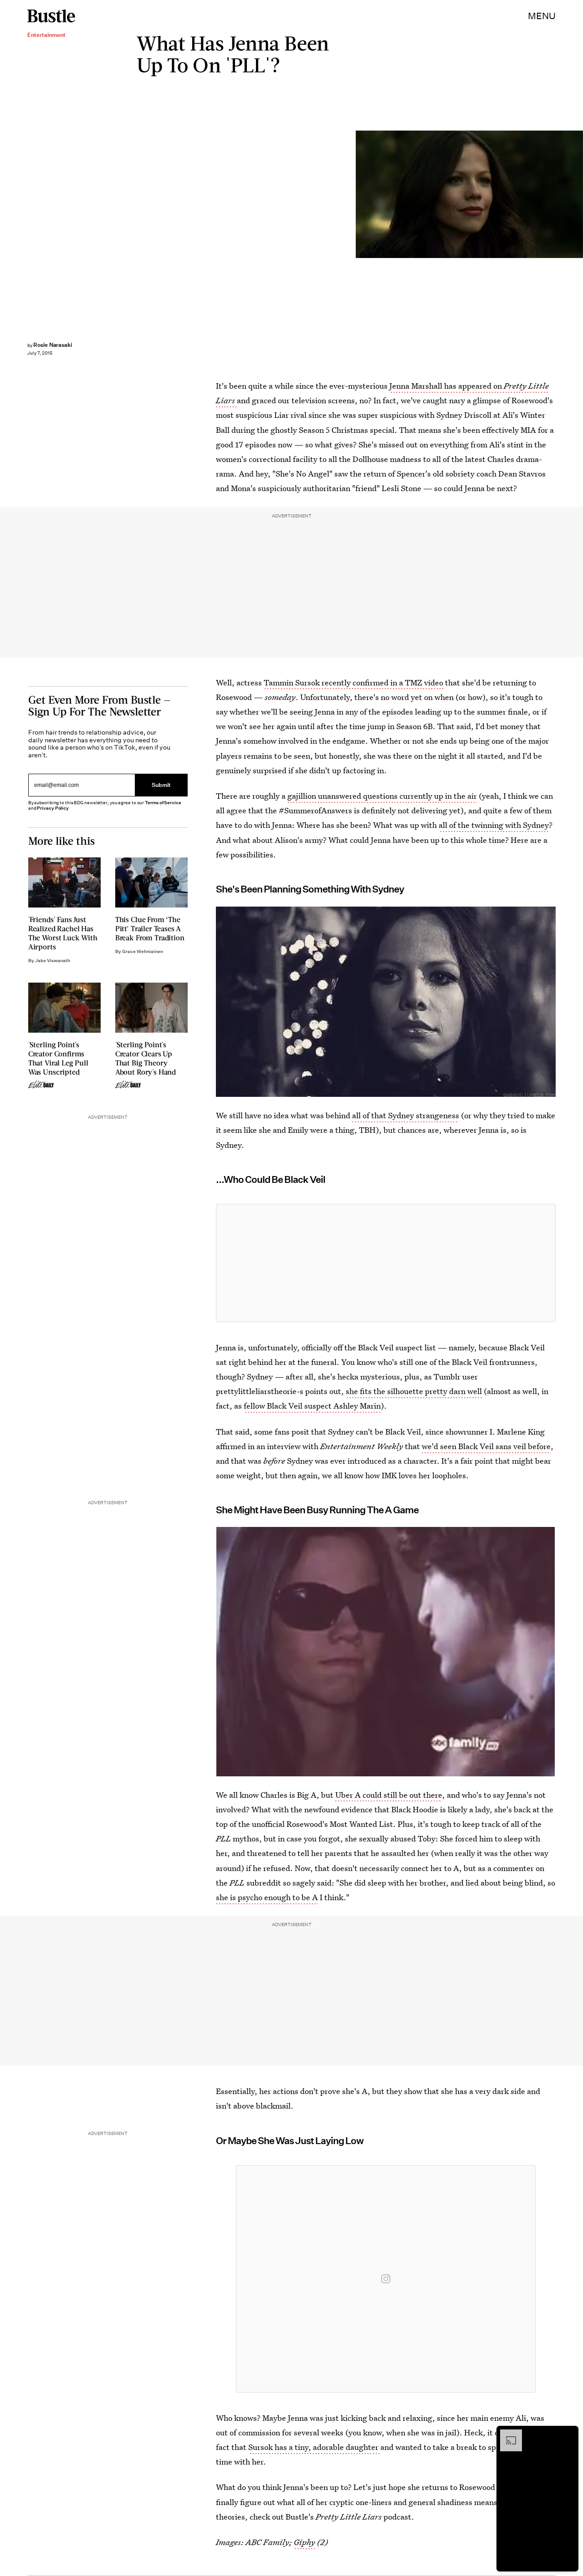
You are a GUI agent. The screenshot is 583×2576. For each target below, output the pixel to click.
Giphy (304, 2542)
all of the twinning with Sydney (494, 825)
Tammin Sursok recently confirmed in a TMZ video (353, 682)
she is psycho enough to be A (267, 1897)
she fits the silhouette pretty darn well (414, 1391)
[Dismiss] (568, 2434)
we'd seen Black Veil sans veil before (486, 1446)
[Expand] (506, 2434)
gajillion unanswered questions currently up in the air (382, 796)
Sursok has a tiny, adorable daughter (314, 2447)
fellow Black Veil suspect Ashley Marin (312, 1406)
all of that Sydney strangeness (406, 1115)
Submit (161, 785)
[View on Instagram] (386, 2279)
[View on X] (386, 1263)
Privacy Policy (53, 808)
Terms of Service (163, 803)
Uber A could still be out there (389, 1795)
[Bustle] (51, 16)
